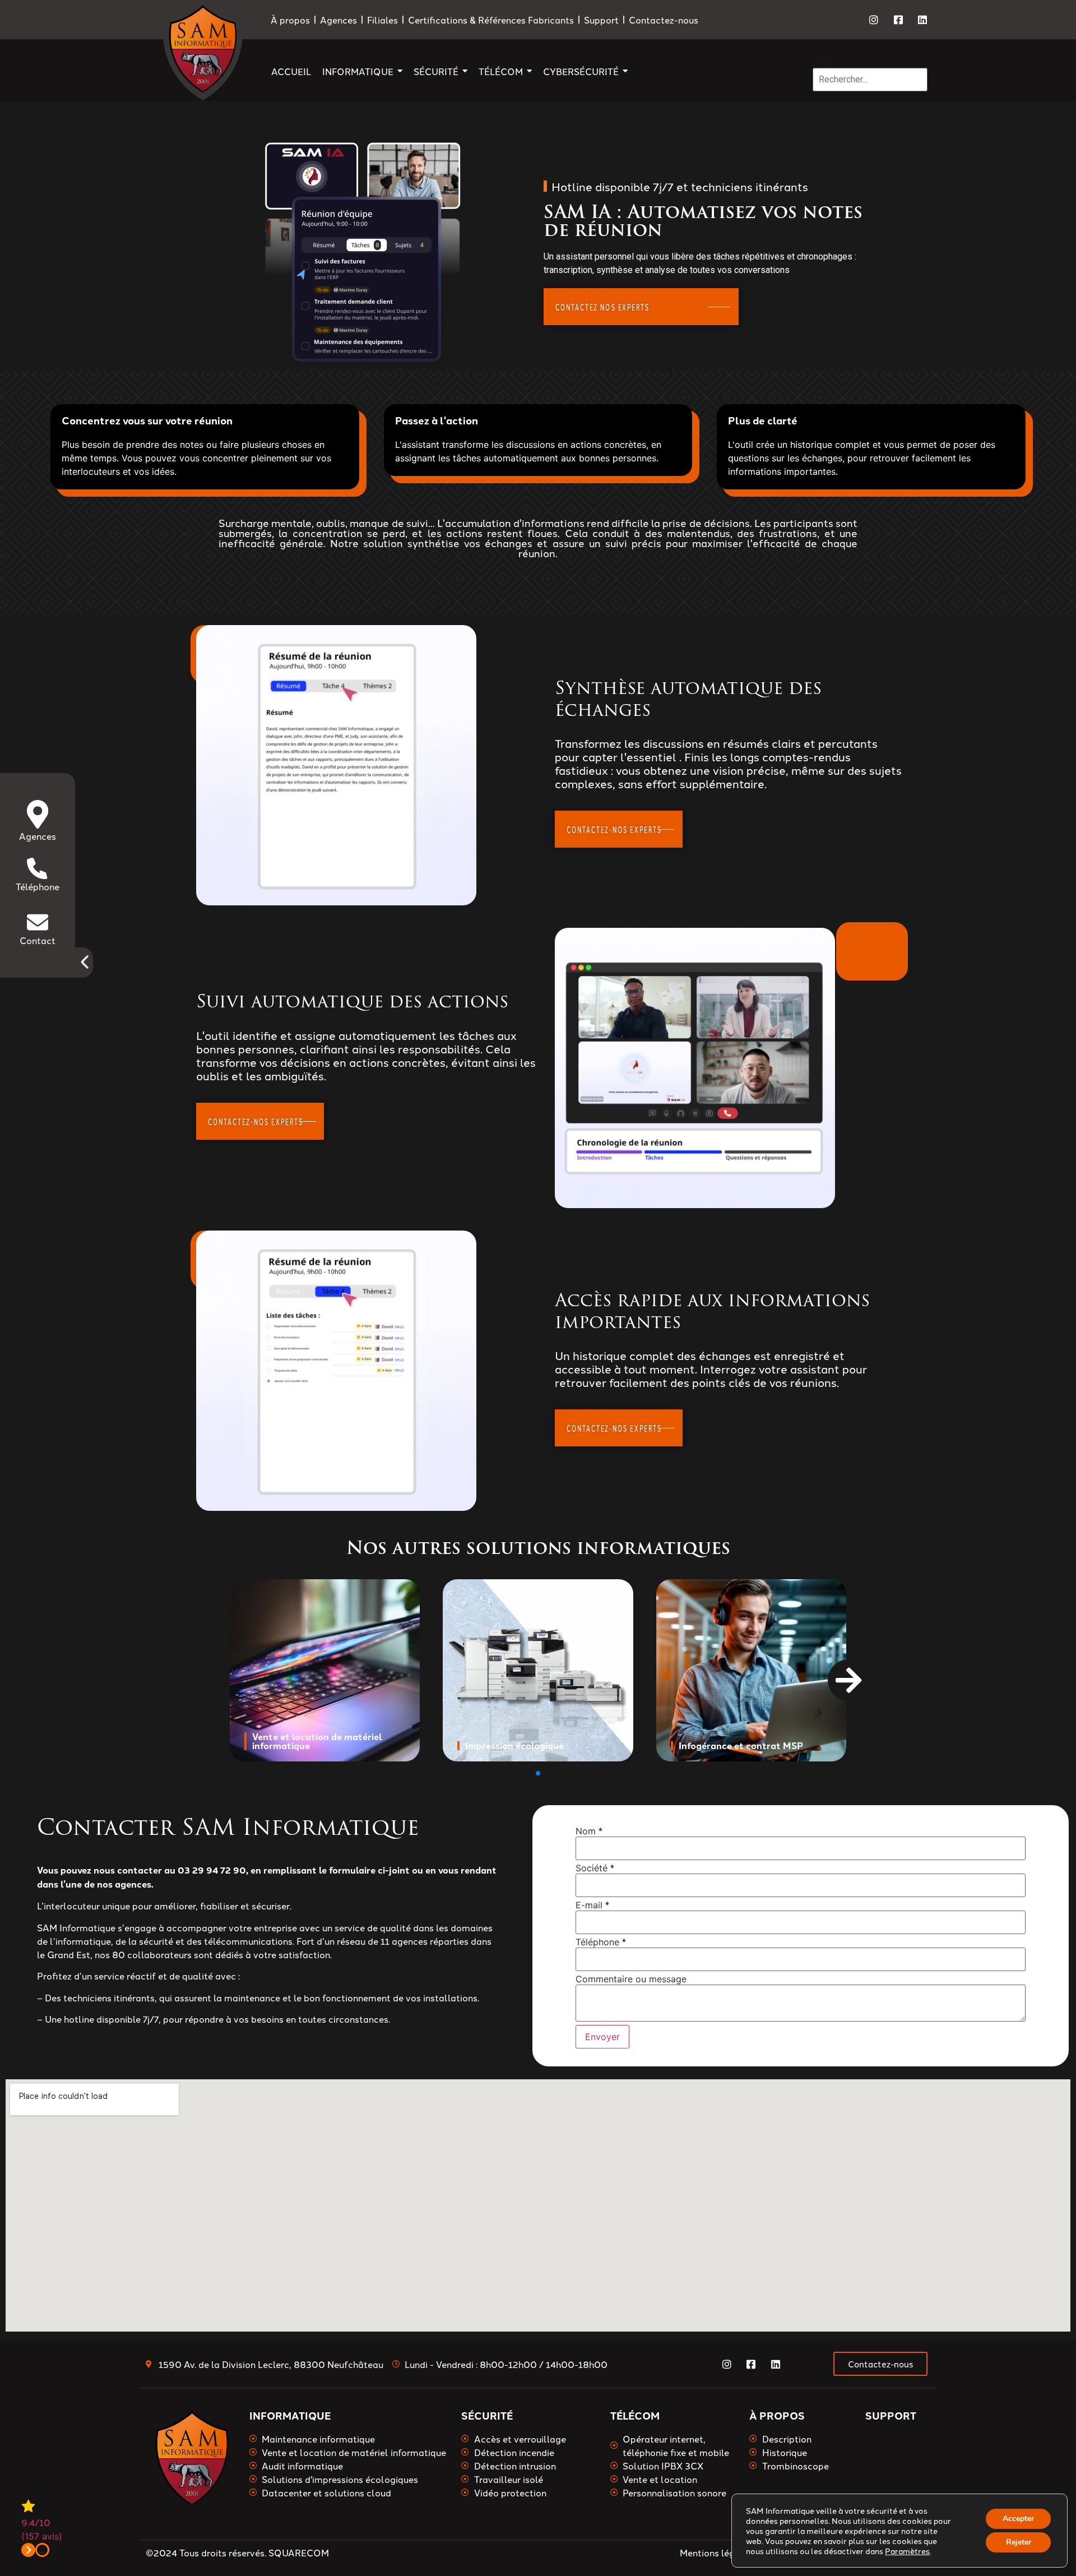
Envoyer (602, 2037)
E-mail (592, 1905)
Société (595, 1868)
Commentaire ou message (631, 1978)
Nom (589, 1831)
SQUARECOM (299, 2552)
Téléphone (601, 1942)
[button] (843, 1674)
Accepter (1018, 2519)
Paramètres (907, 2551)
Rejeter (1019, 2542)
